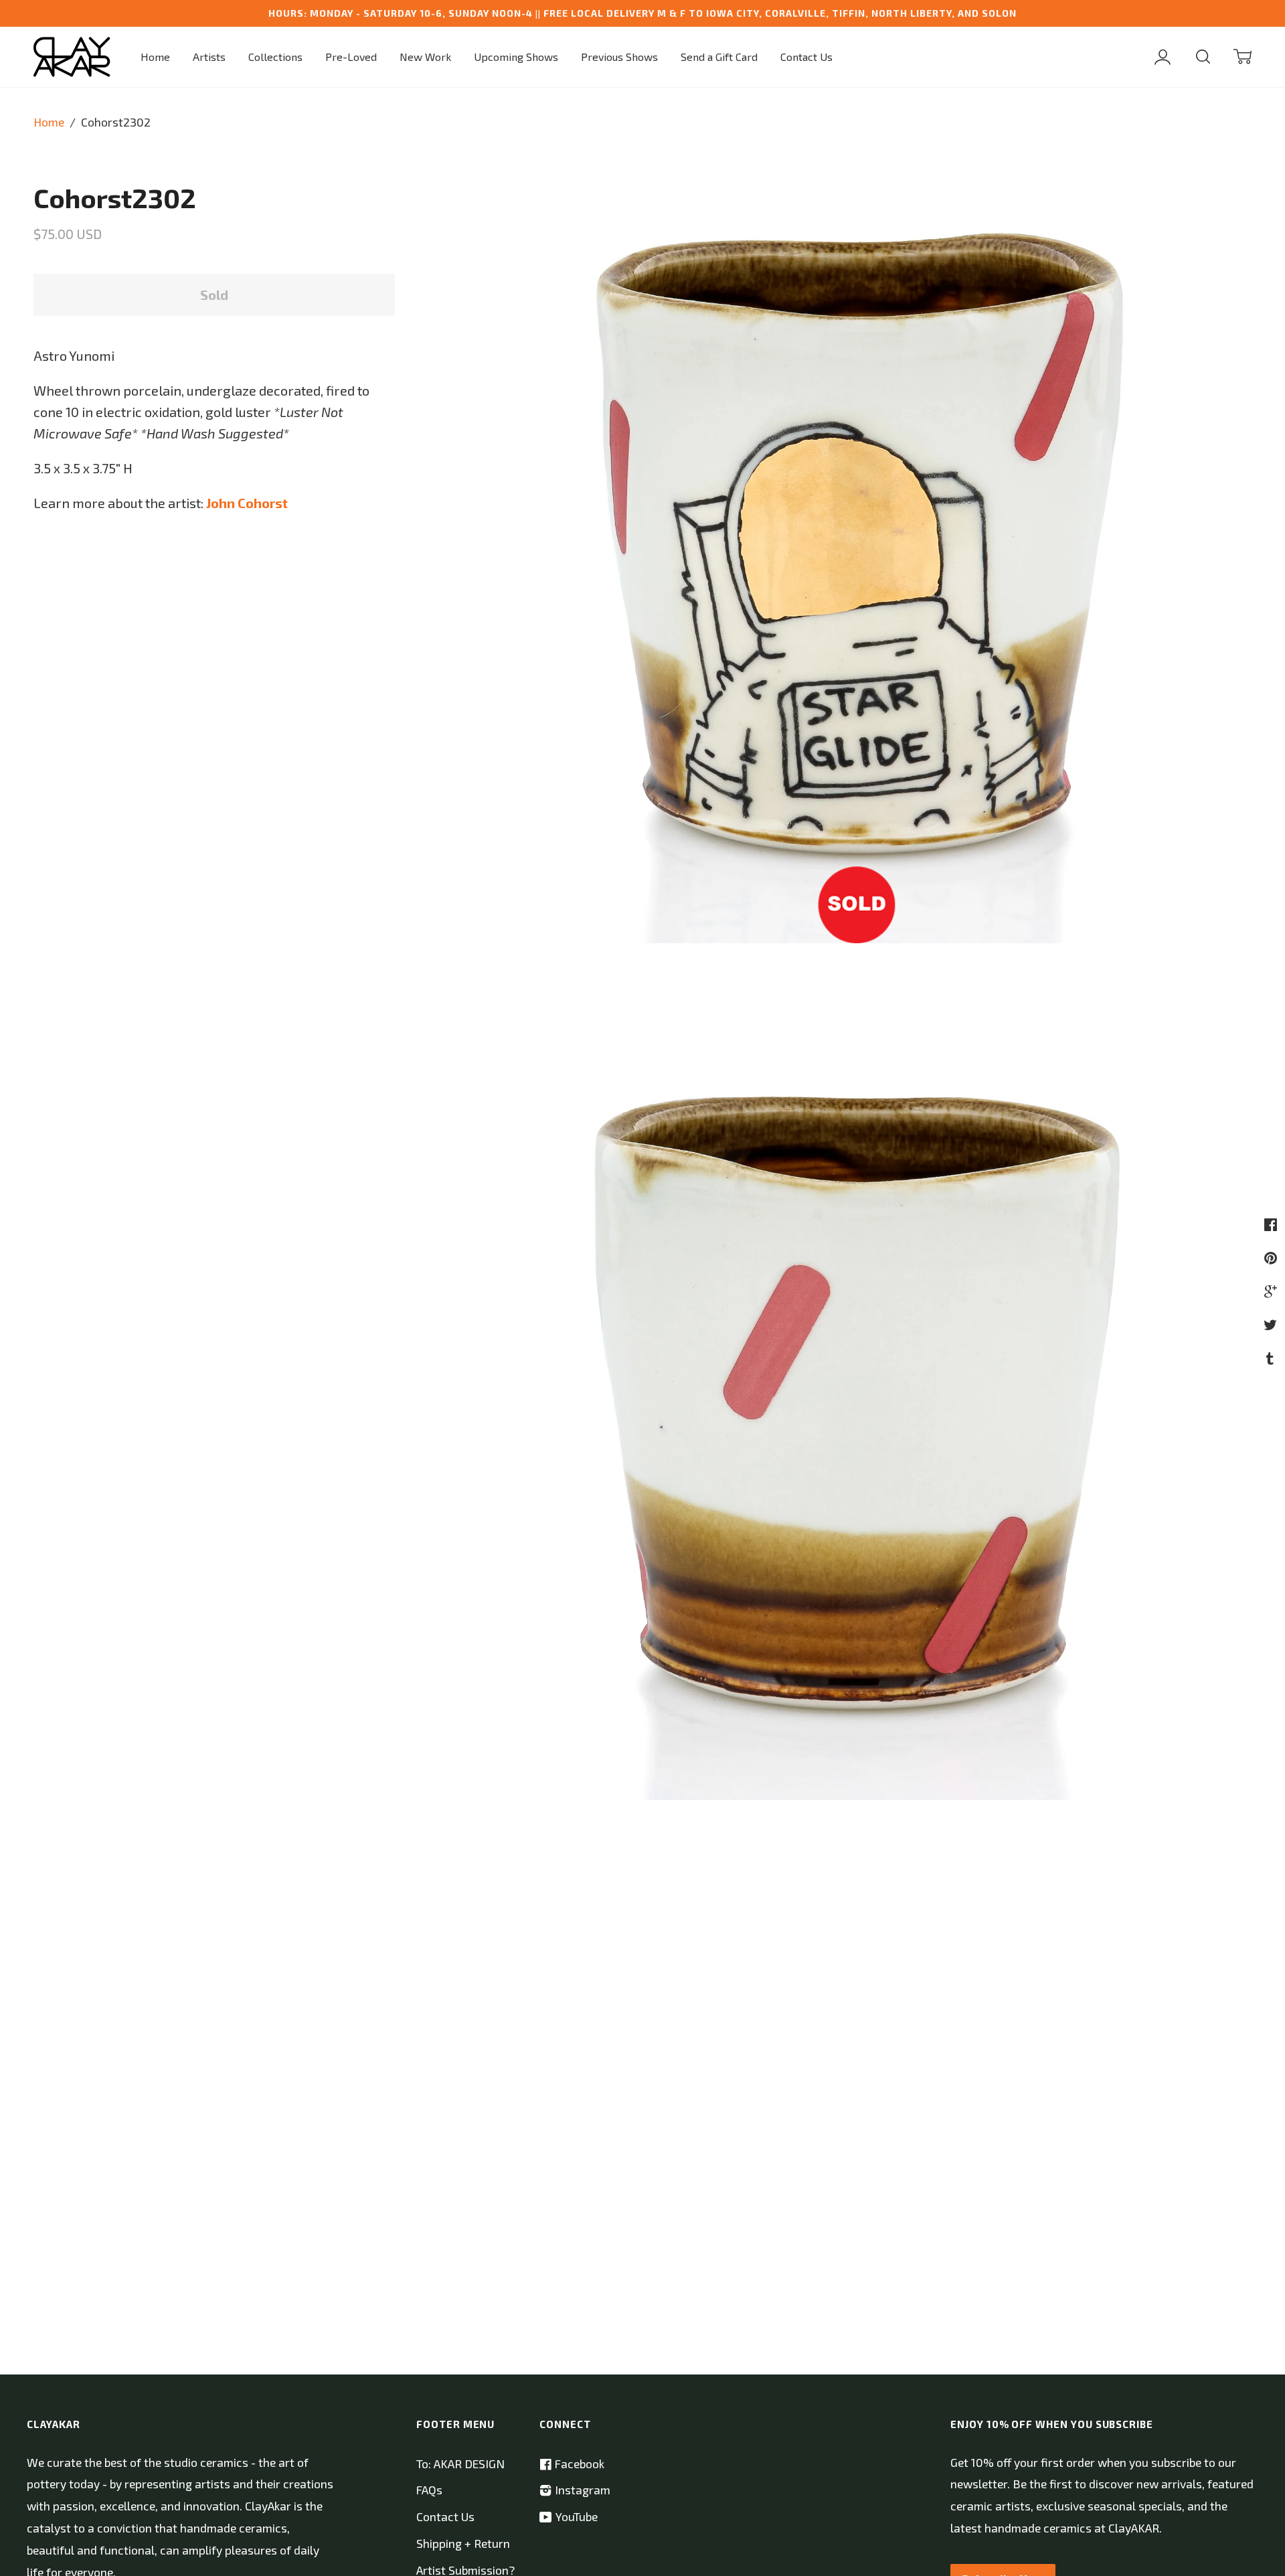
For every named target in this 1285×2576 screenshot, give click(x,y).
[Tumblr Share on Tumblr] (1272, 1358)
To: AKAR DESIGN (460, 2464)
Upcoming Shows (516, 57)
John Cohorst (247, 503)
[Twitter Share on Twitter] (1272, 1324)
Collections (275, 57)
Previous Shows (619, 57)
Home (155, 57)
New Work (425, 57)
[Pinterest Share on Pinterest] (1272, 1257)
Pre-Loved (351, 57)
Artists (209, 57)
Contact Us (806, 57)
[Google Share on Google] (1272, 1291)
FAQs (429, 2490)
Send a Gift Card (719, 57)
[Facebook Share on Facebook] (1272, 1224)
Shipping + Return (463, 2544)
